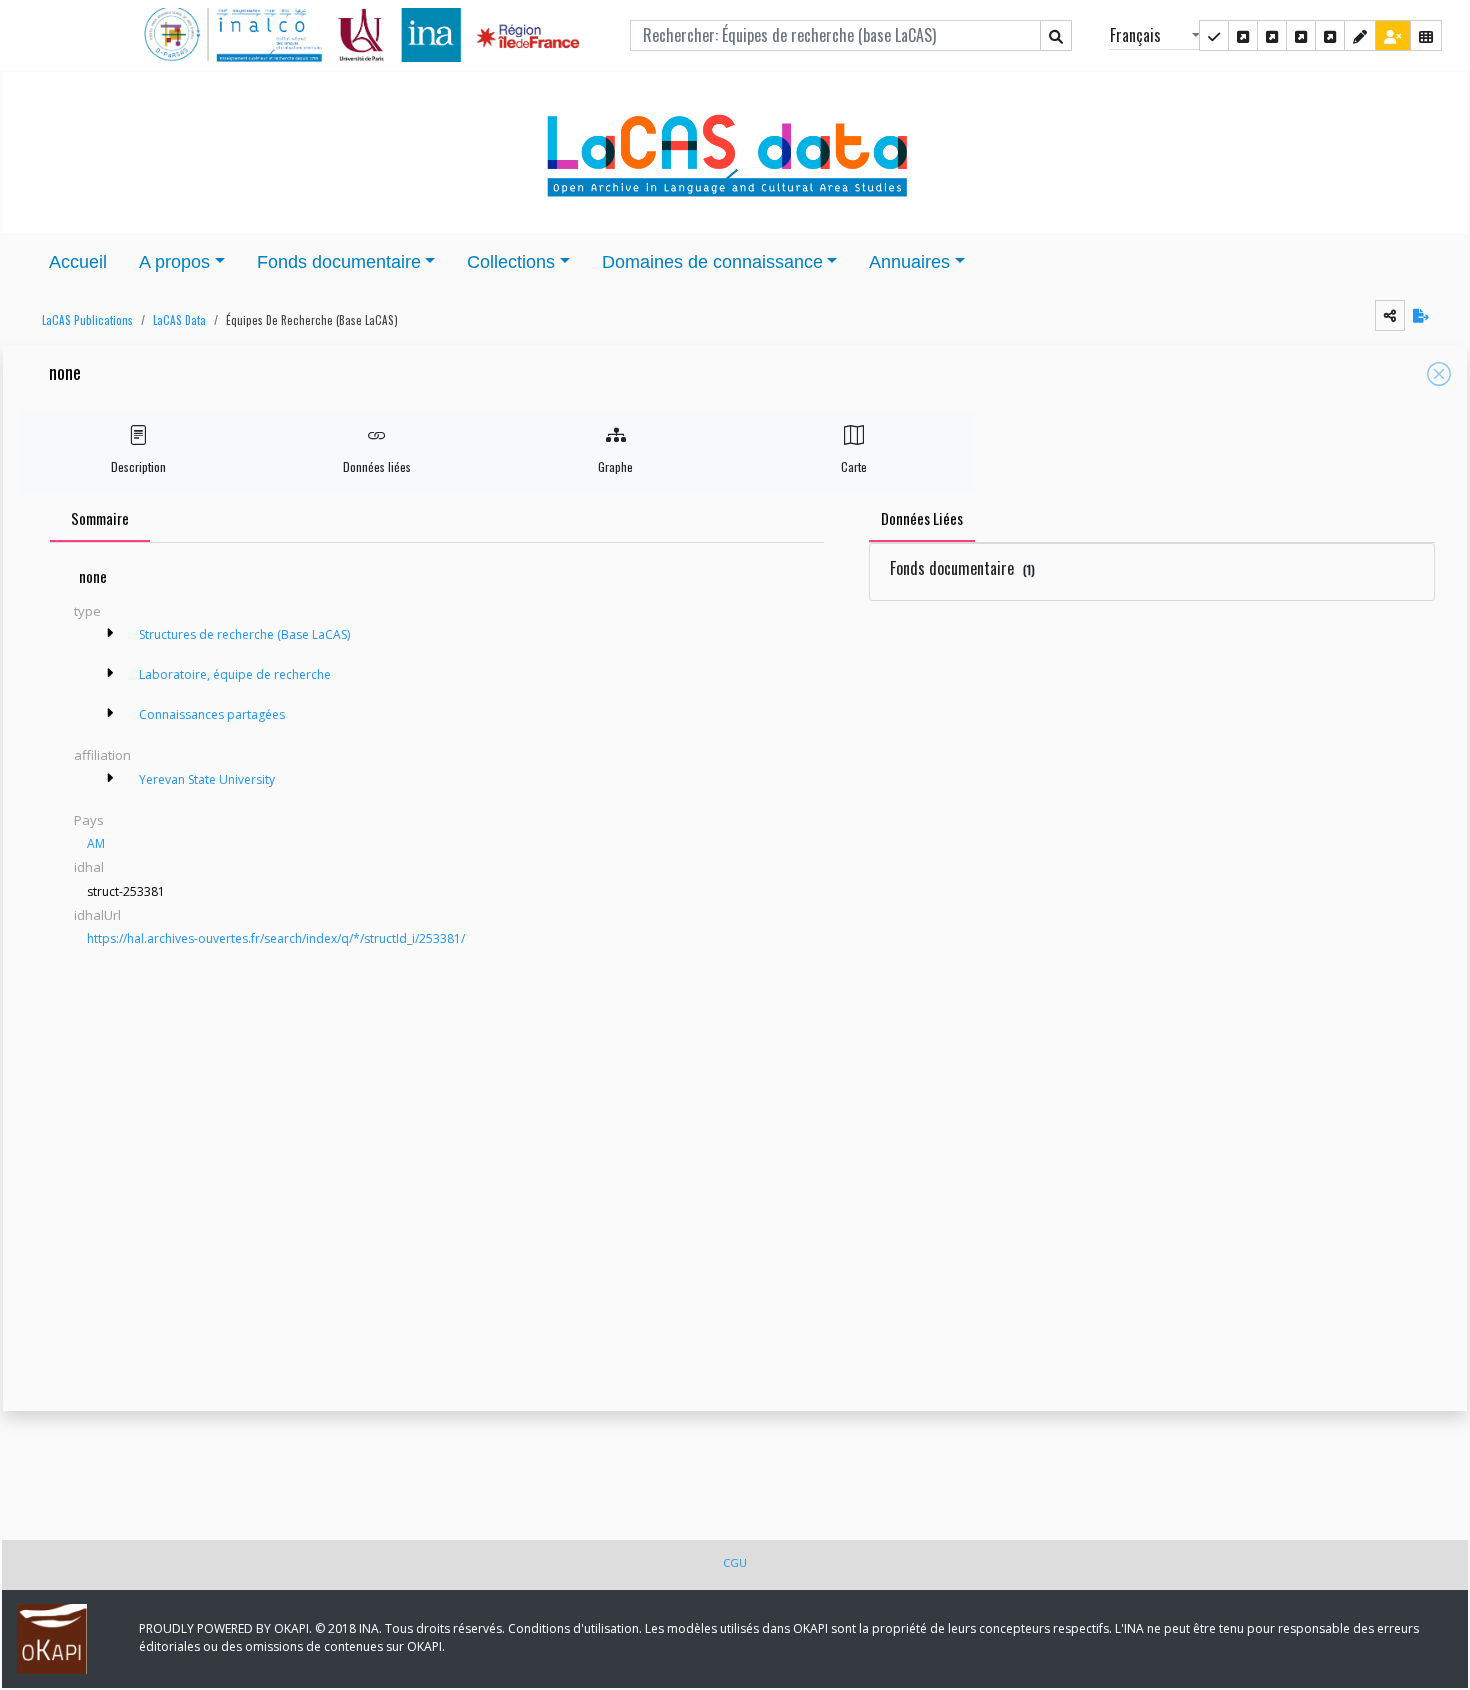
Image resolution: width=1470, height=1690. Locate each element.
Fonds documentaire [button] (339, 262)
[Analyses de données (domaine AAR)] (1301, 35)
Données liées (377, 466)
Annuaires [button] (909, 262)
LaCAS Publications (87, 320)
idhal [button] (89, 867)
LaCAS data (179, 320)
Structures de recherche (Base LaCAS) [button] (244, 634)
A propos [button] (174, 262)
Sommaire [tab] (100, 518)
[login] (1393, 35)
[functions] (1360, 35)
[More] (110, 633)
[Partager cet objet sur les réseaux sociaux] (1390, 315)
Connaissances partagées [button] (212, 714)
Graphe (615, 466)
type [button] (87, 611)
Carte (854, 466)
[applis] (1426, 35)
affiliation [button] (102, 755)
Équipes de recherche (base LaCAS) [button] (312, 320)
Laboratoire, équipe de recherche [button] (235, 674)
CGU (735, 1562)
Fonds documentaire (962, 568)
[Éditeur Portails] (1214, 35)
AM (96, 843)
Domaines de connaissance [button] (712, 262)
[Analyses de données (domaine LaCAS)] (1330, 35)
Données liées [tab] (922, 518)
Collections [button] (511, 262)
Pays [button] (89, 820)
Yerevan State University (207, 779)
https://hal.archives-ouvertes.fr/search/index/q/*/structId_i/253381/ (276, 938)
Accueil (78, 262)
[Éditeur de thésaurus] (1272, 35)
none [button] (65, 373)
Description (138, 466)
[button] (82, 320)
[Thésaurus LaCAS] (1243, 35)
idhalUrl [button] (97, 915)
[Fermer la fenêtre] (1439, 374)
